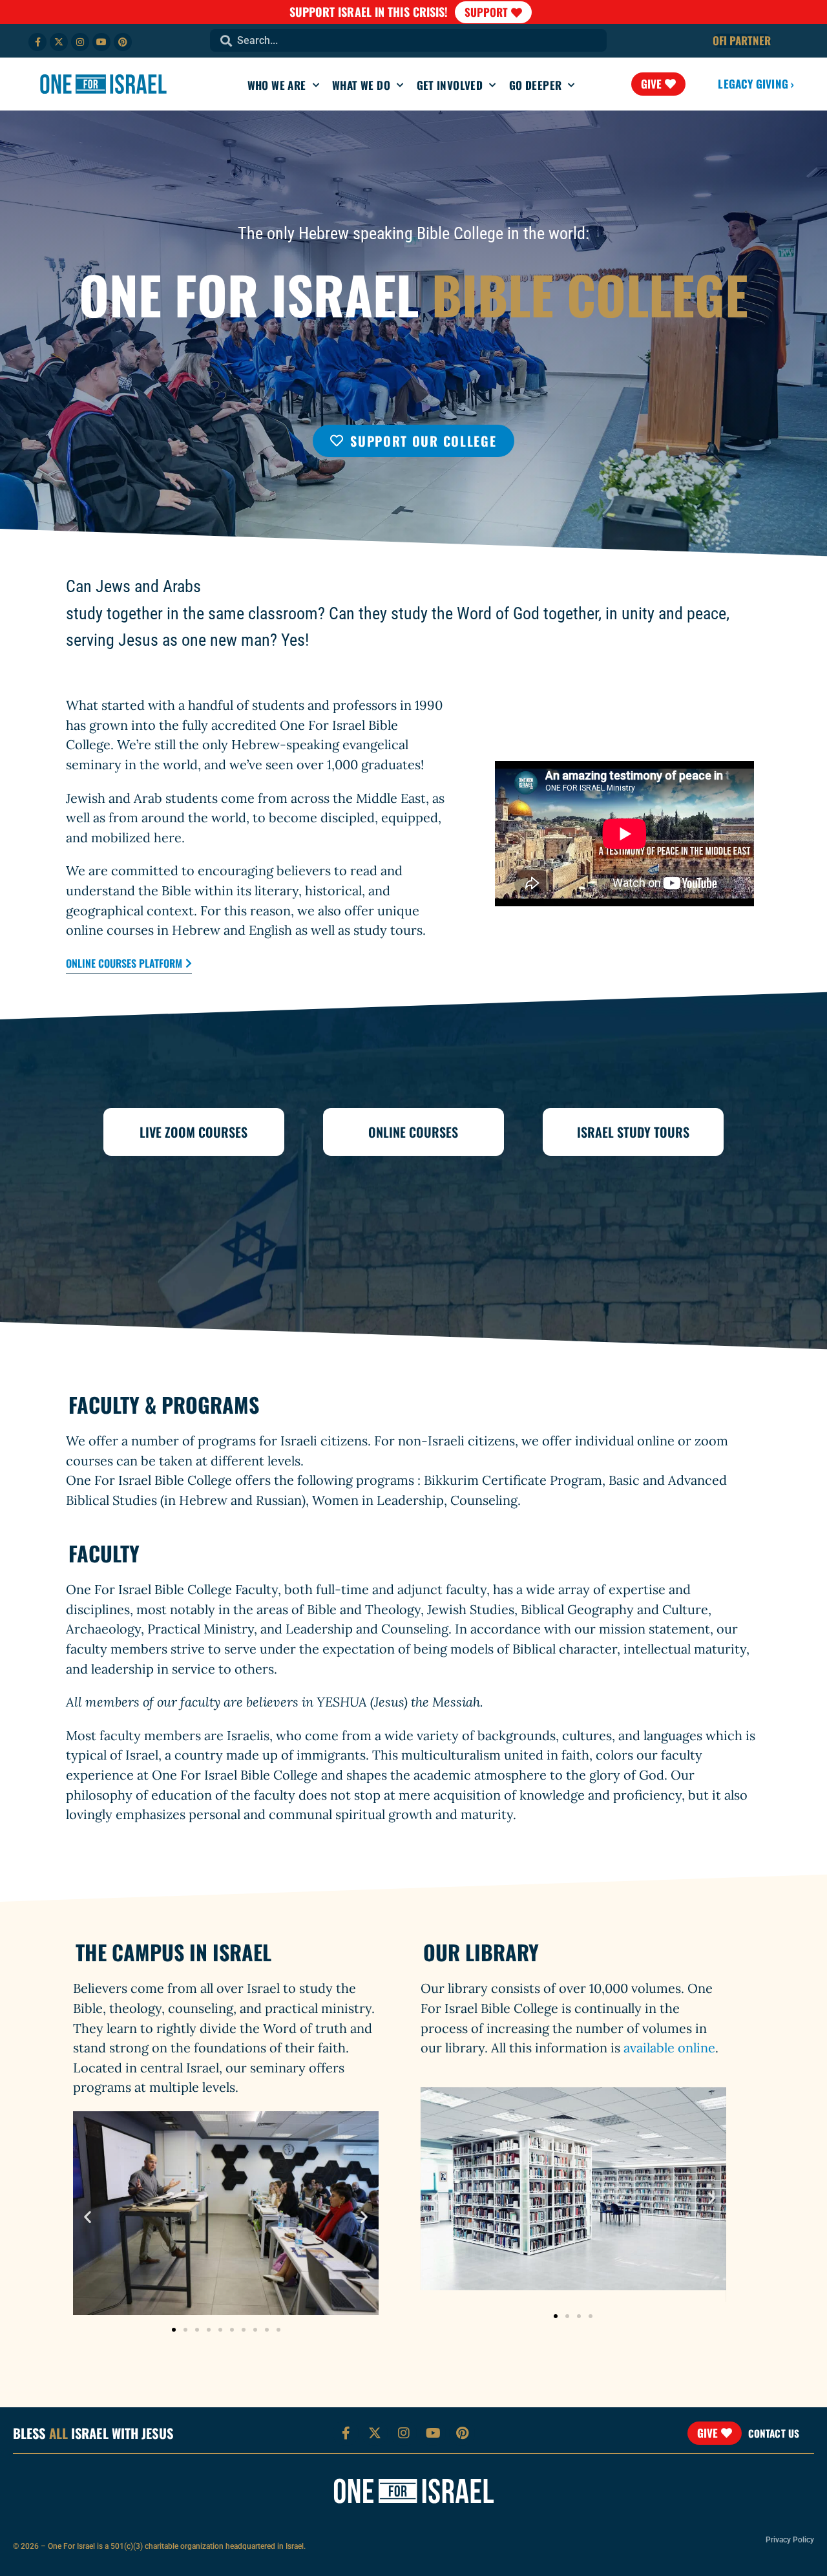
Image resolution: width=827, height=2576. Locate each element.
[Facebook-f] (37, 42)
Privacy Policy (790, 2540)
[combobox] (408, 40)
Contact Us (774, 2433)
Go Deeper (536, 85)
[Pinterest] (123, 42)
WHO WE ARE (277, 85)
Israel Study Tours (633, 1132)
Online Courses (413, 1132)
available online (669, 2048)
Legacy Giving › (756, 84)
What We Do (361, 85)
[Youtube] (101, 42)
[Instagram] (80, 42)
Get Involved (450, 85)
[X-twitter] (59, 42)
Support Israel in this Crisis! (369, 12)
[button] (88, 2216)
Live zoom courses (194, 1132)
